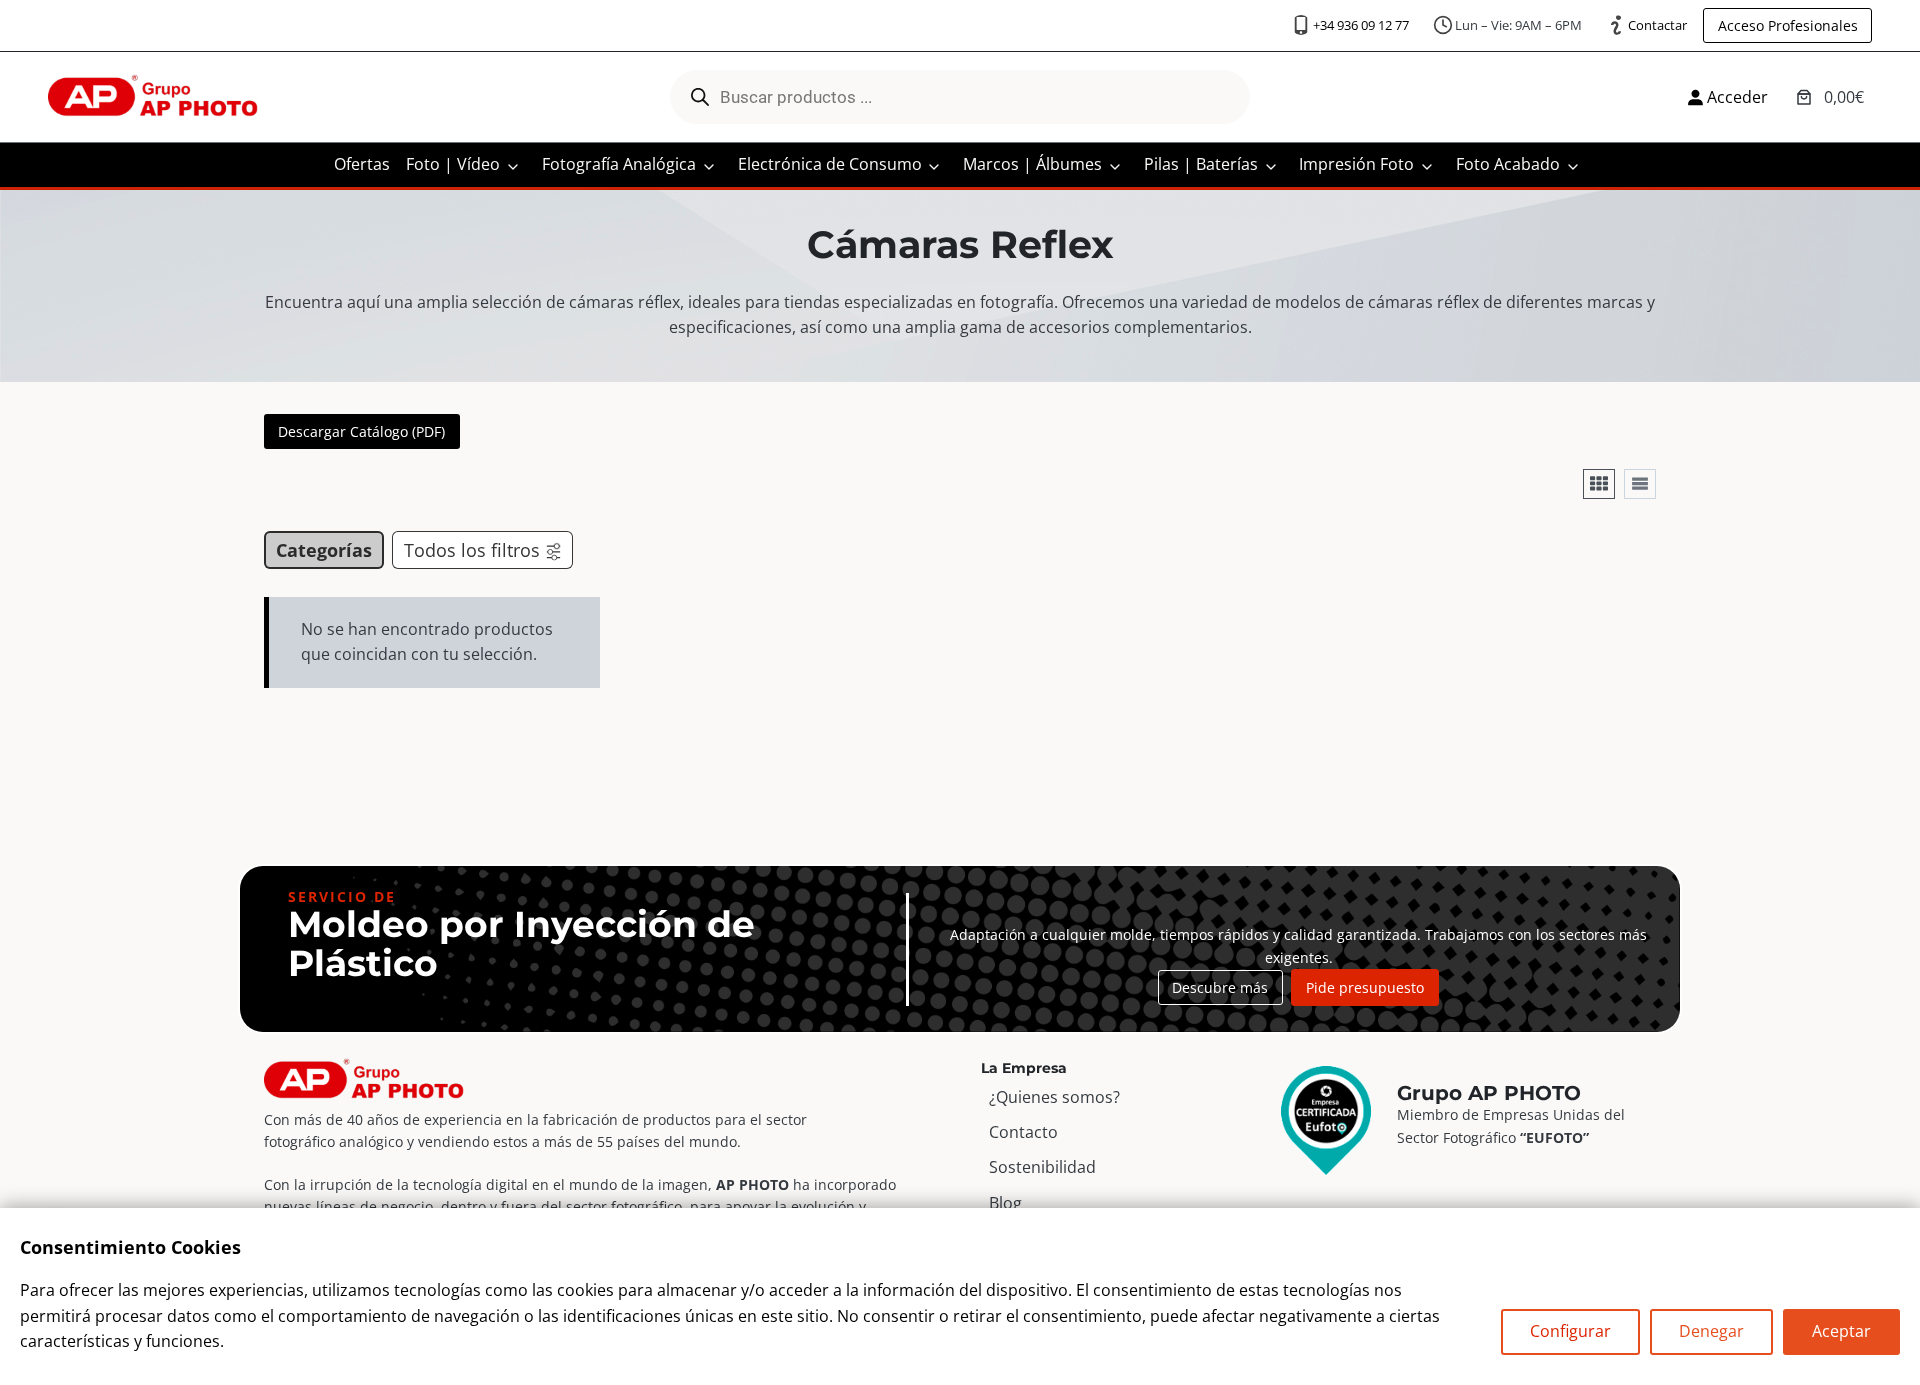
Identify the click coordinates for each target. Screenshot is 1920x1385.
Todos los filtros (472, 550)
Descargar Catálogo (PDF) (361, 431)
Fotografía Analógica (619, 164)
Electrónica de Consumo (830, 164)
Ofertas (362, 164)
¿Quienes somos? (1054, 1097)
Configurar (1570, 1331)
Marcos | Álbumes (1032, 164)
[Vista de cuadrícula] (1599, 484)
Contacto (1023, 1132)
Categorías (324, 550)
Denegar (1711, 1331)
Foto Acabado (1508, 164)
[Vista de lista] (1640, 484)
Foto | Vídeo (453, 164)
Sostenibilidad (1042, 1167)
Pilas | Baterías (1201, 164)
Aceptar (1841, 1331)
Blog (1005, 1203)
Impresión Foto (1356, 164)
